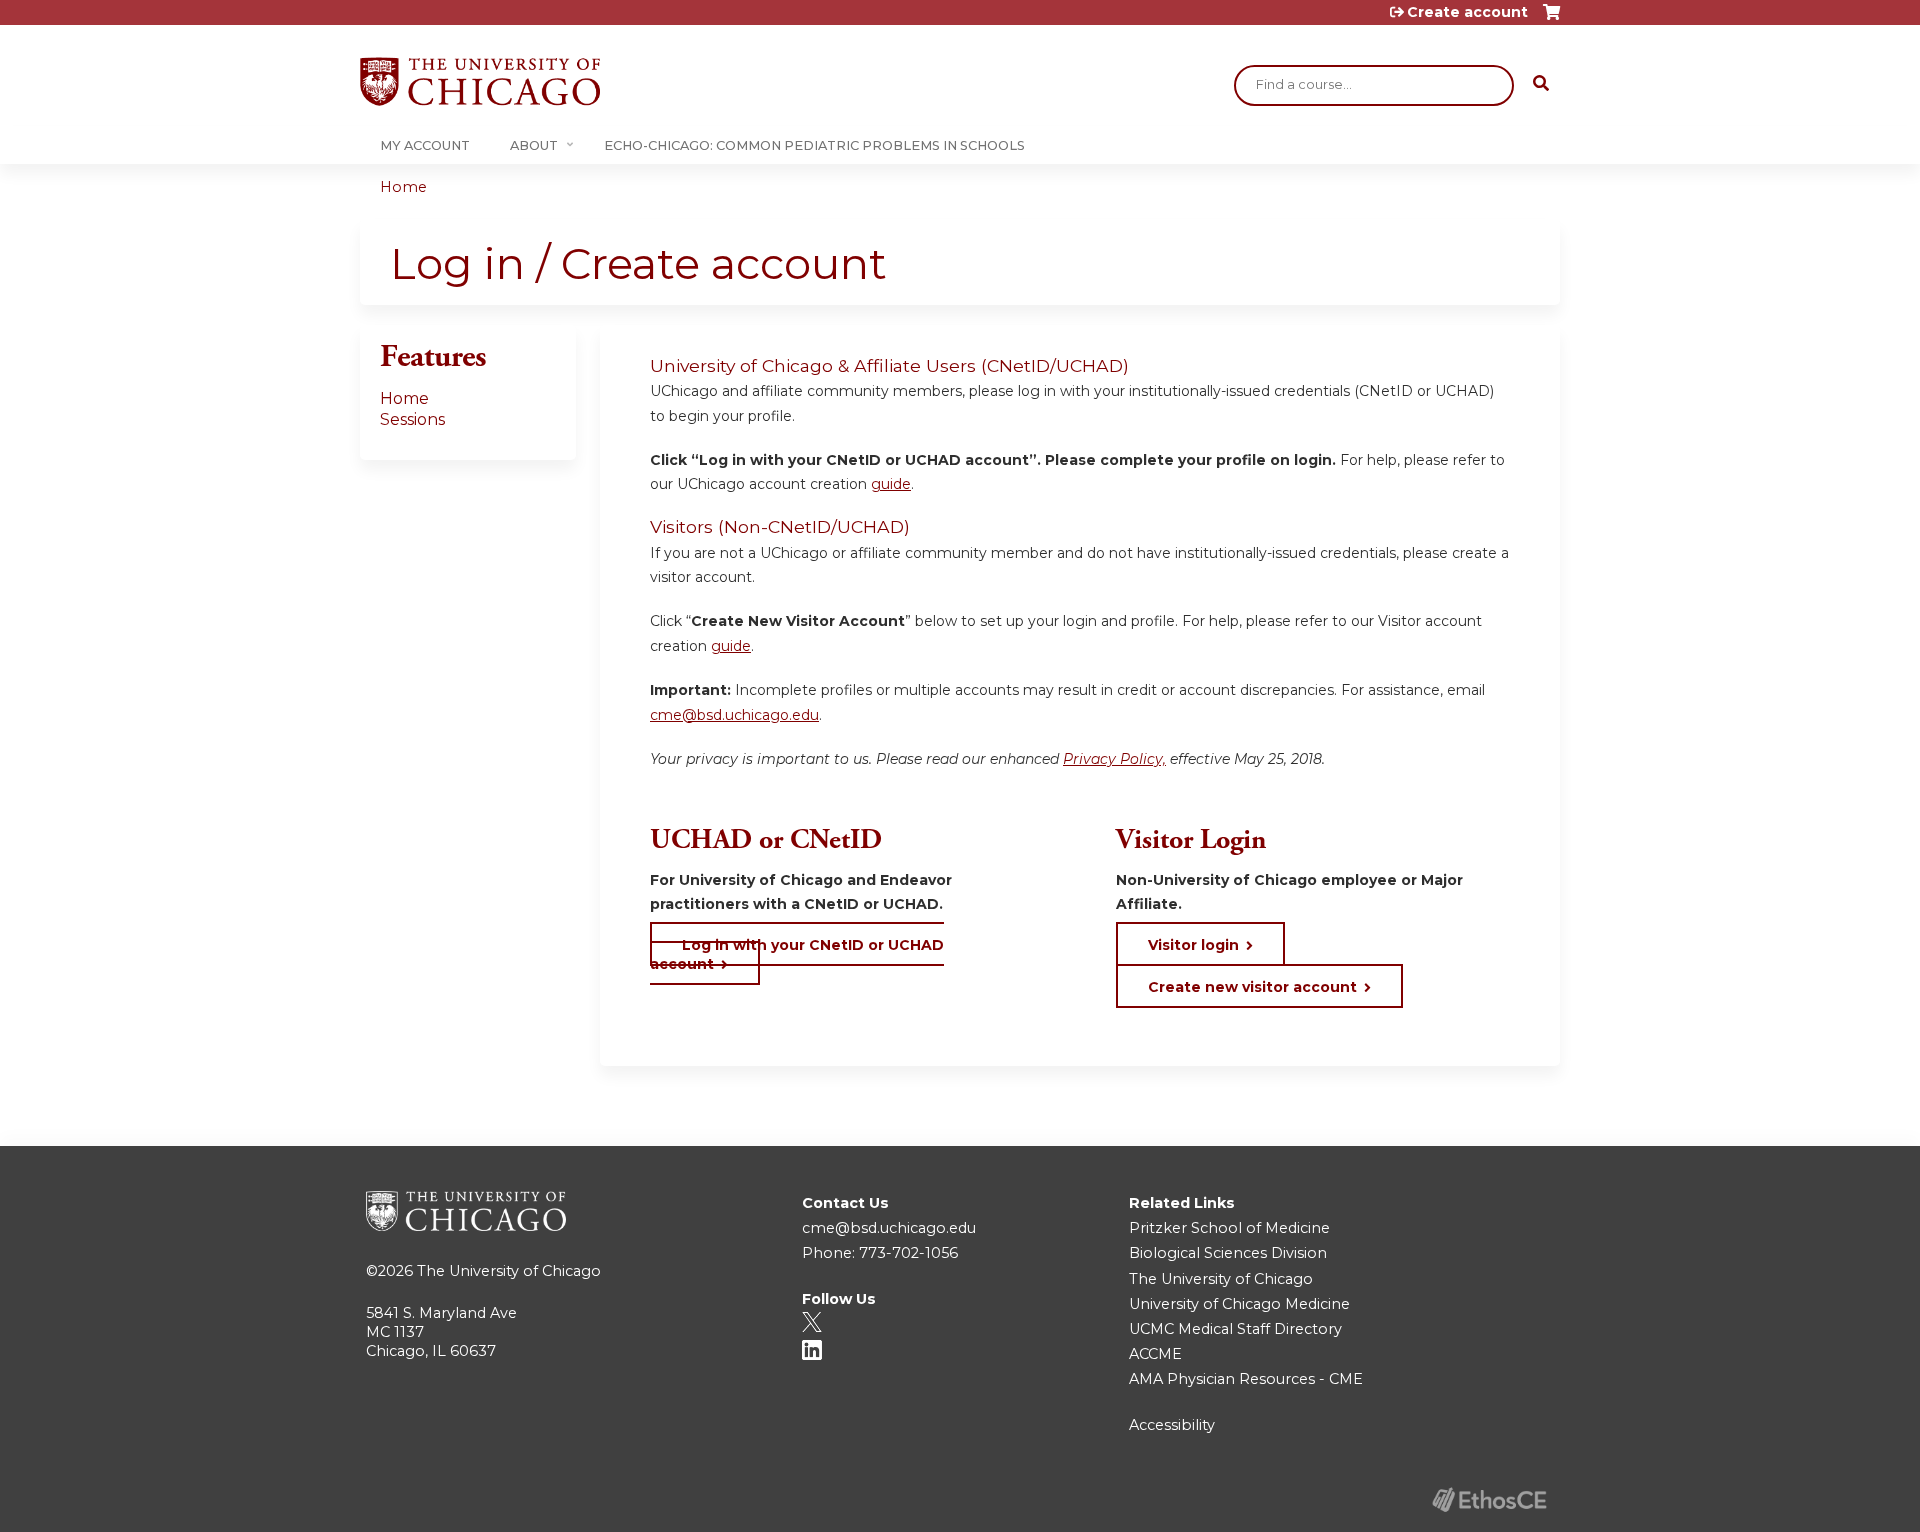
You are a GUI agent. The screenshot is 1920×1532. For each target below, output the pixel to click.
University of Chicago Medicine (1239, 1304)
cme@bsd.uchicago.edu (734, 715)
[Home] (480, 81)
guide (891, 484)
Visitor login (1193, 945)
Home (403, 187)
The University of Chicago (509, 1271)
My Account (425, 145)
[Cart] (1551, 19)
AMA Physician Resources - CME (1246, 1379)
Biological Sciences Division (1228, 1253)
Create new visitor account (1252, 987)
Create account (1467, 12)
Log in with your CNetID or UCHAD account (797, 954)
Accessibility (1172, 1425)
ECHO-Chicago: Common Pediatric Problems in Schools (814, 145)
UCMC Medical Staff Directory (1235, 1329)
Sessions (412, 419)
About (534, 145)
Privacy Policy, (1114, 759)
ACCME (1155, 1354)
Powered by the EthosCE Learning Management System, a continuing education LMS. (1489, 1499)
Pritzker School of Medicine (1229, 1228)
